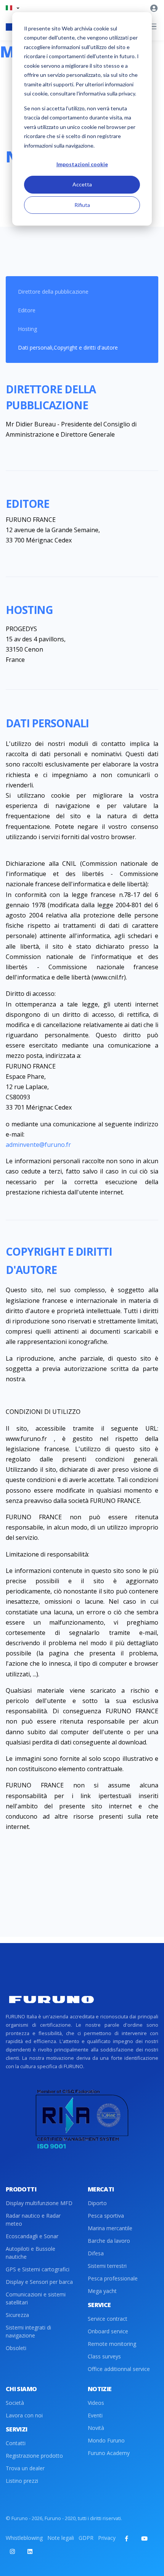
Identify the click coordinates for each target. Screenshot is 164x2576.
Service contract (108, 2319)
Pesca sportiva (106, 2216)
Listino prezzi (22, 2481)
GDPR (86, 2538)
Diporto (97, 2203)
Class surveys (104, 2356)
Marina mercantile (110, 2228)
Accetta (82, 184)
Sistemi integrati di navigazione (28, 2331)
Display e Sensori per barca (39, 2282)
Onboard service (108, 2331)
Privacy (107, 2538)
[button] (12, 8)
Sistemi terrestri (107, 2266)
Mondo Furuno (106, 2440)
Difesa (96, 2253)
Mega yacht (102, 2291)
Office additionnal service (119, 2369)
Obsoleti (16, 2348)
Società (15, 2403)
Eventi (95, 2415)
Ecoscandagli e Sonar (32, 2236)
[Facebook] (127, 2538)
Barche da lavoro (109, 2241)
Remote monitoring (112, 2344)
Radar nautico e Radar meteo (33, 2220)
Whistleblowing (24, 2538)
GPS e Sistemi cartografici (38, 2269)
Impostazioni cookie (82, 164)
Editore (27, 310)
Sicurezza (17, 2315)
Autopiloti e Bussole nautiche (31, 2253)
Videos (96, 2403)
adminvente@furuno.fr (38, 1145)
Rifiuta (82, 205)
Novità (96, 2428)
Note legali (61, 2538)
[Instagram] (12, 2551)
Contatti (16, 2443)
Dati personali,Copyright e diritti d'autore (68, 347)
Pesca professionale (113, 2278)
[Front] (51, 2000)
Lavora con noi (24, 2415)
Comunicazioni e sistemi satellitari (36, 2298)
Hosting (27, 329)
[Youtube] (144, 2538)
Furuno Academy (109, 2453)
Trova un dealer (25, 2468)
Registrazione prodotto (34, 2456)
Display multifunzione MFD (39, 2203)
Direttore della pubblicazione (53, 292)
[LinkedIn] (30, 2551)
